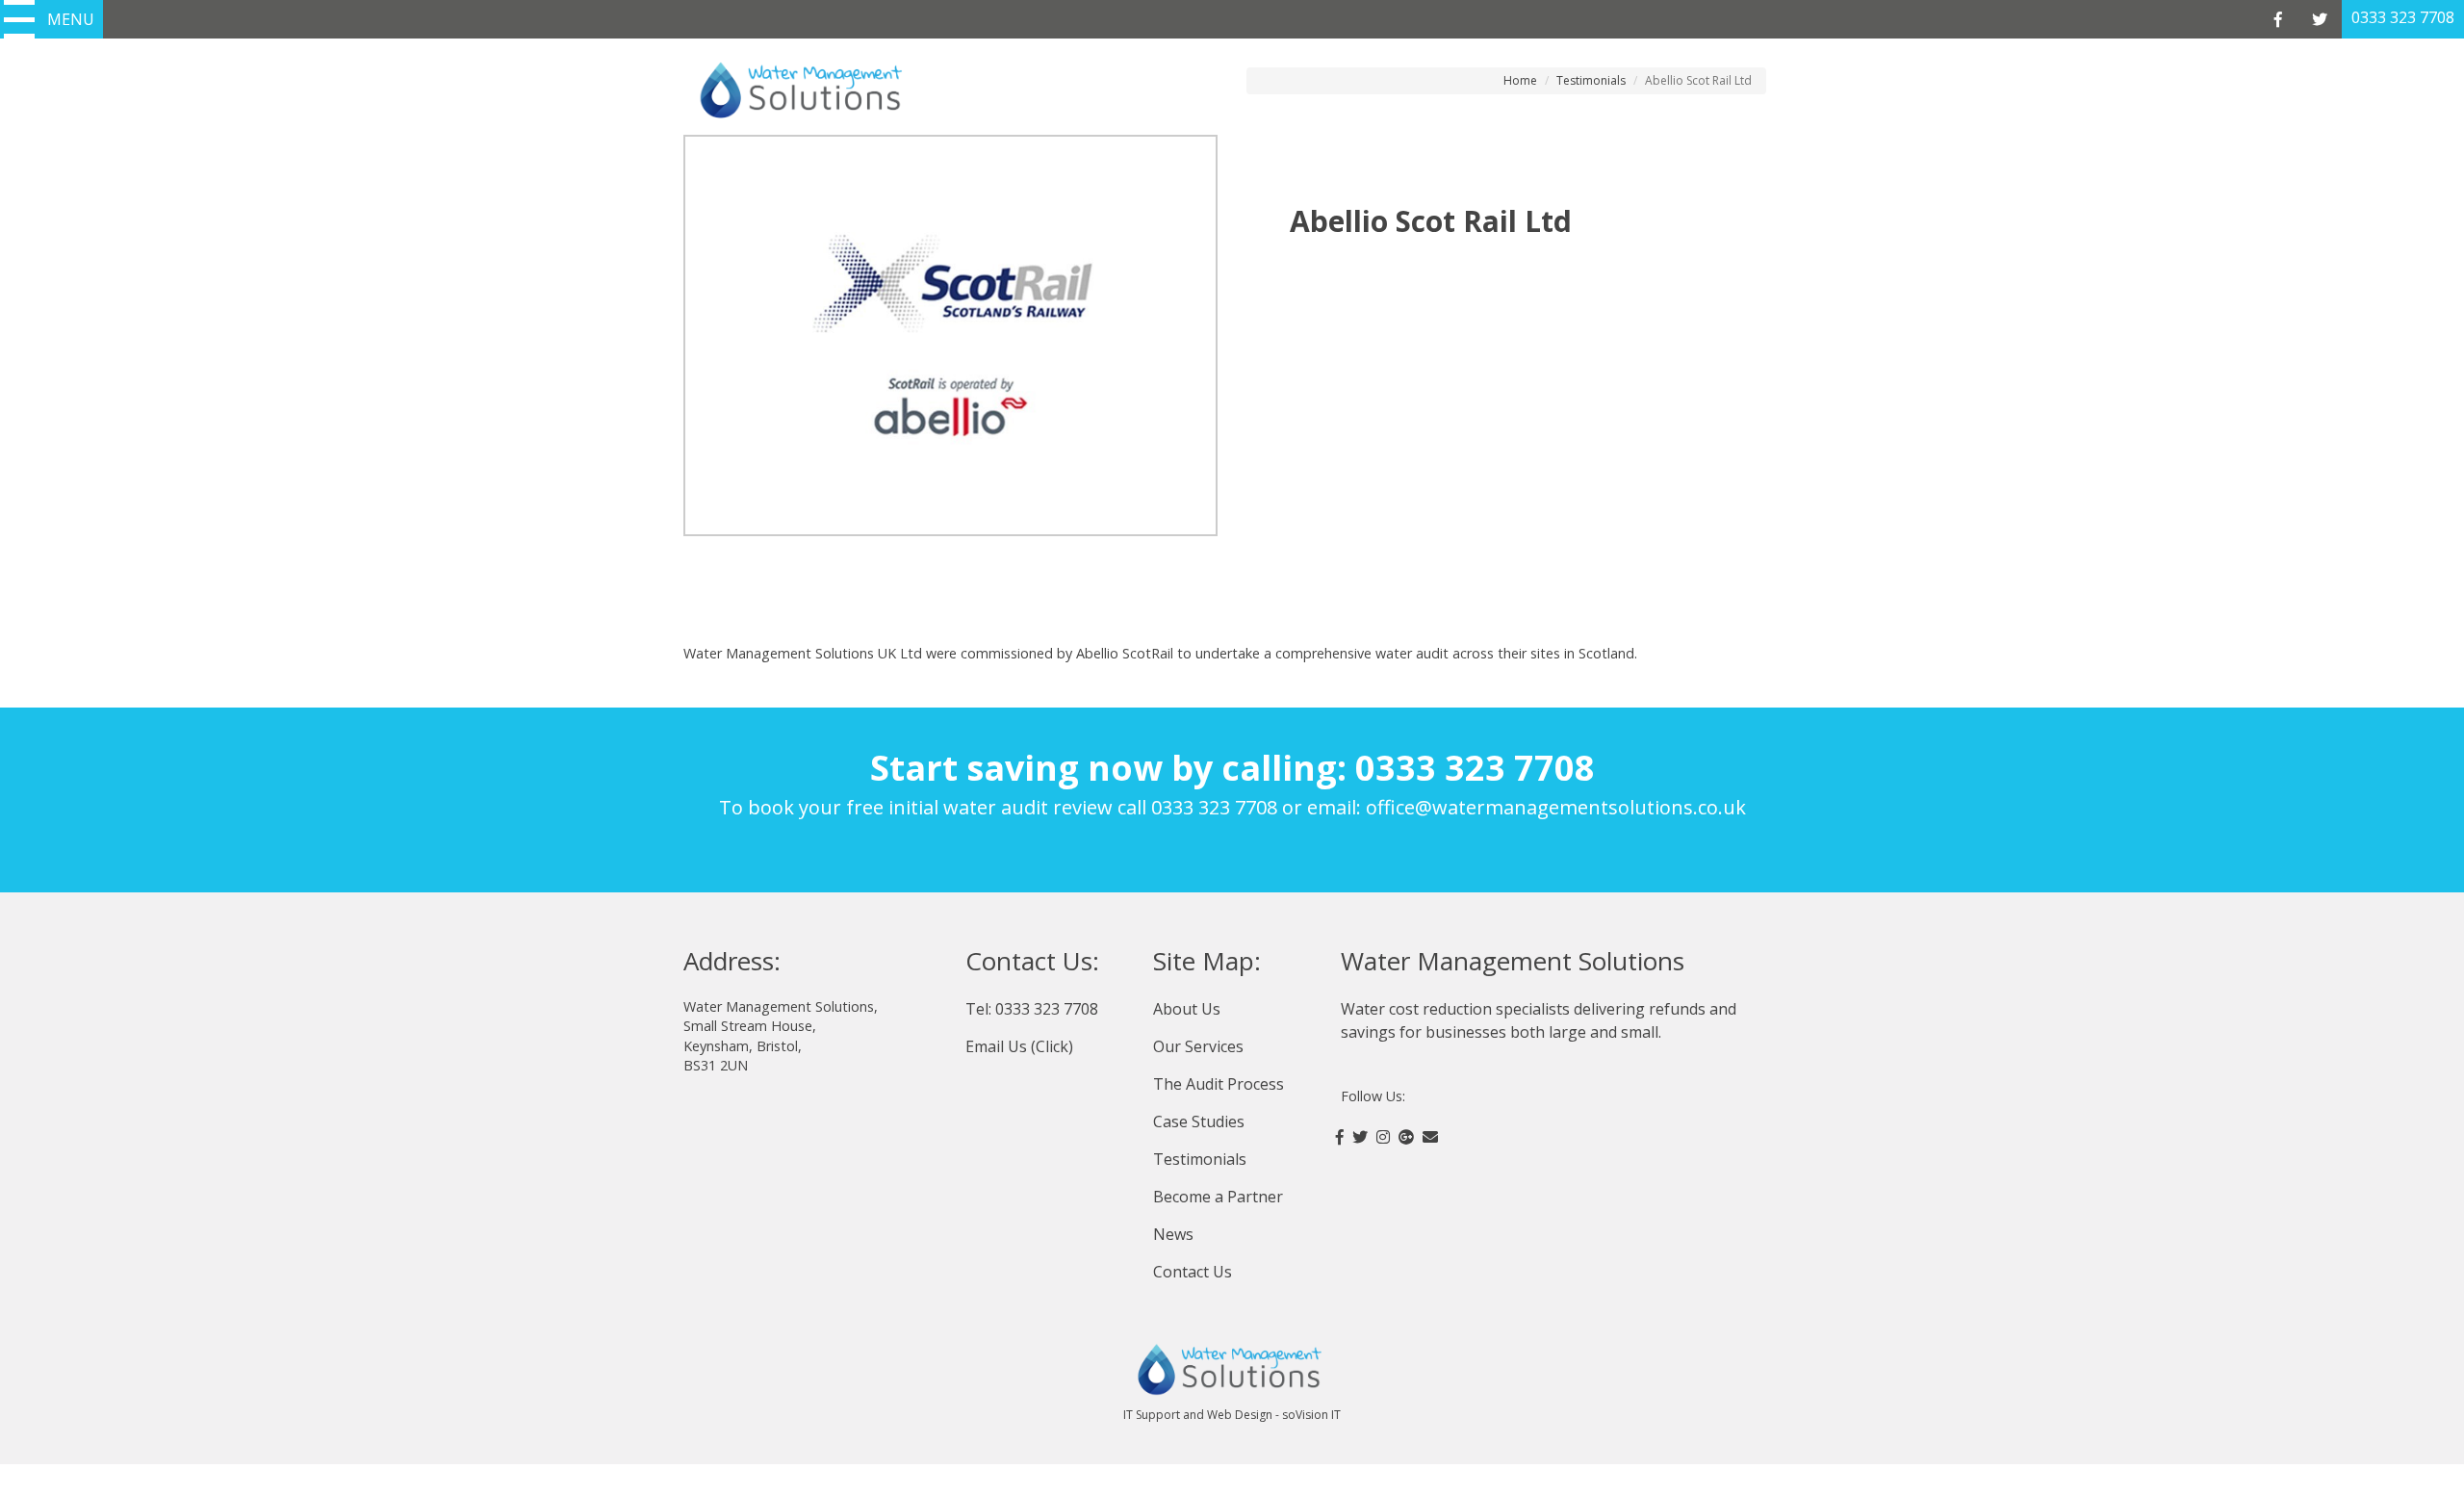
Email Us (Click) (1019, 1046)
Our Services (1198, 1046)
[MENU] (19, 19)
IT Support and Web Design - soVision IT (1232, 1415)
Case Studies (1199, 1121)
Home (1520, 80)
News (1173, 1234)
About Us (1187, 1009)
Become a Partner (1218, 1197)
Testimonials (1591, 80)
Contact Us (1193, 1272)
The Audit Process (1219, 1084)
